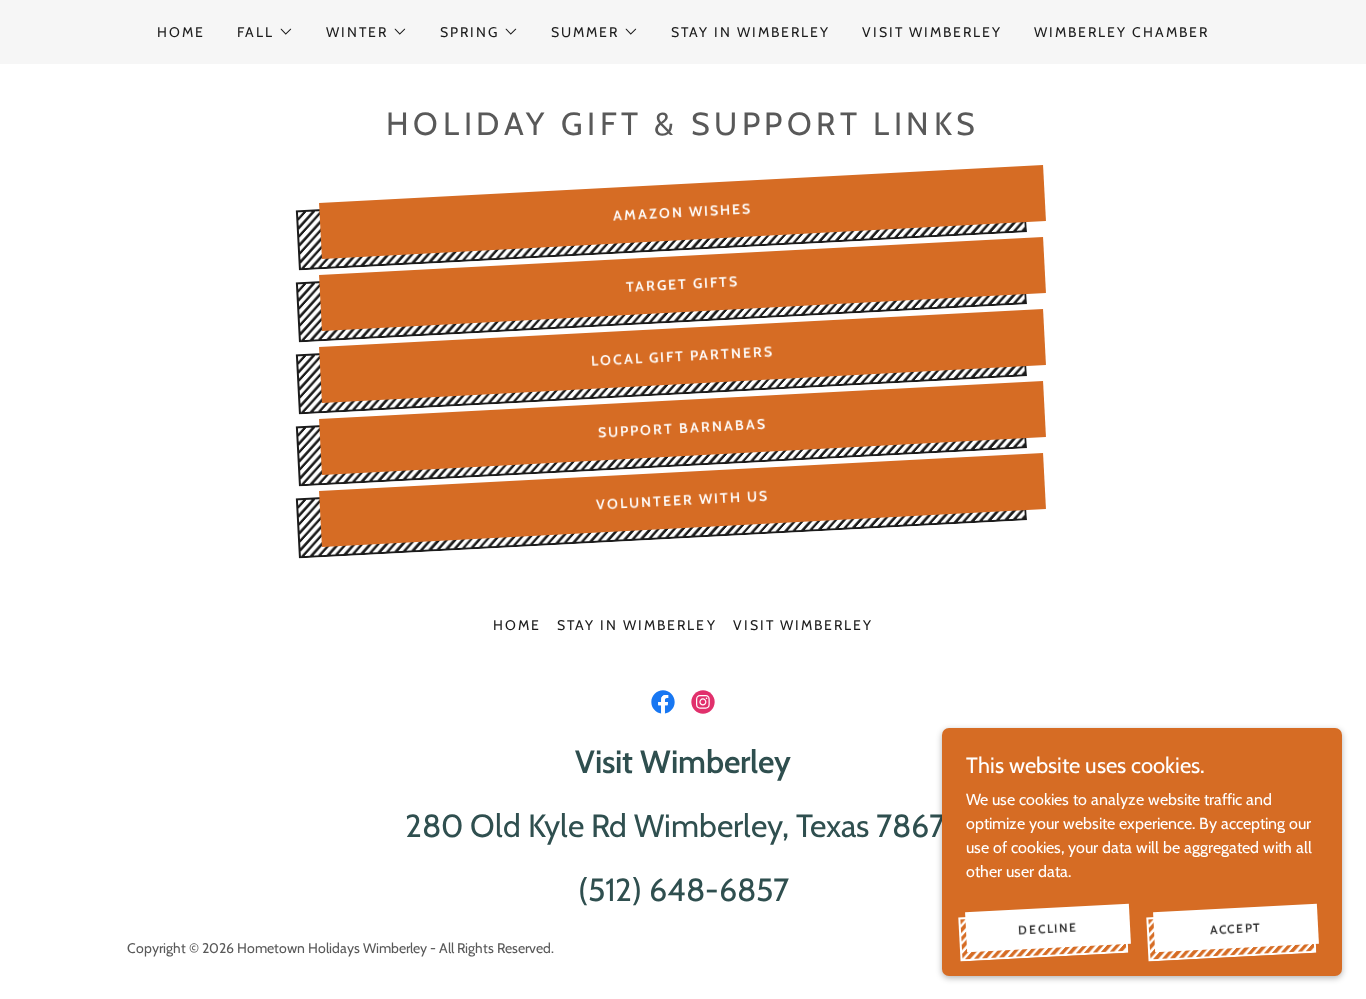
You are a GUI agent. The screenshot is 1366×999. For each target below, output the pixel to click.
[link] (663, 702)
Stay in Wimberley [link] (750, 32)
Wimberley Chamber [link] (1121, 32)
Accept (1235, 927)
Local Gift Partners (683, 356)
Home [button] (517, 625)
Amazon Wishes (683, 211)
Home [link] (181, 32)
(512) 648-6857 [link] (683, 889)
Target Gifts (683, 284)
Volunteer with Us (683, 499)
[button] (265, 32)
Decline (1048, 927)
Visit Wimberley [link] (932, 32)
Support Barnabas (683, 428)
